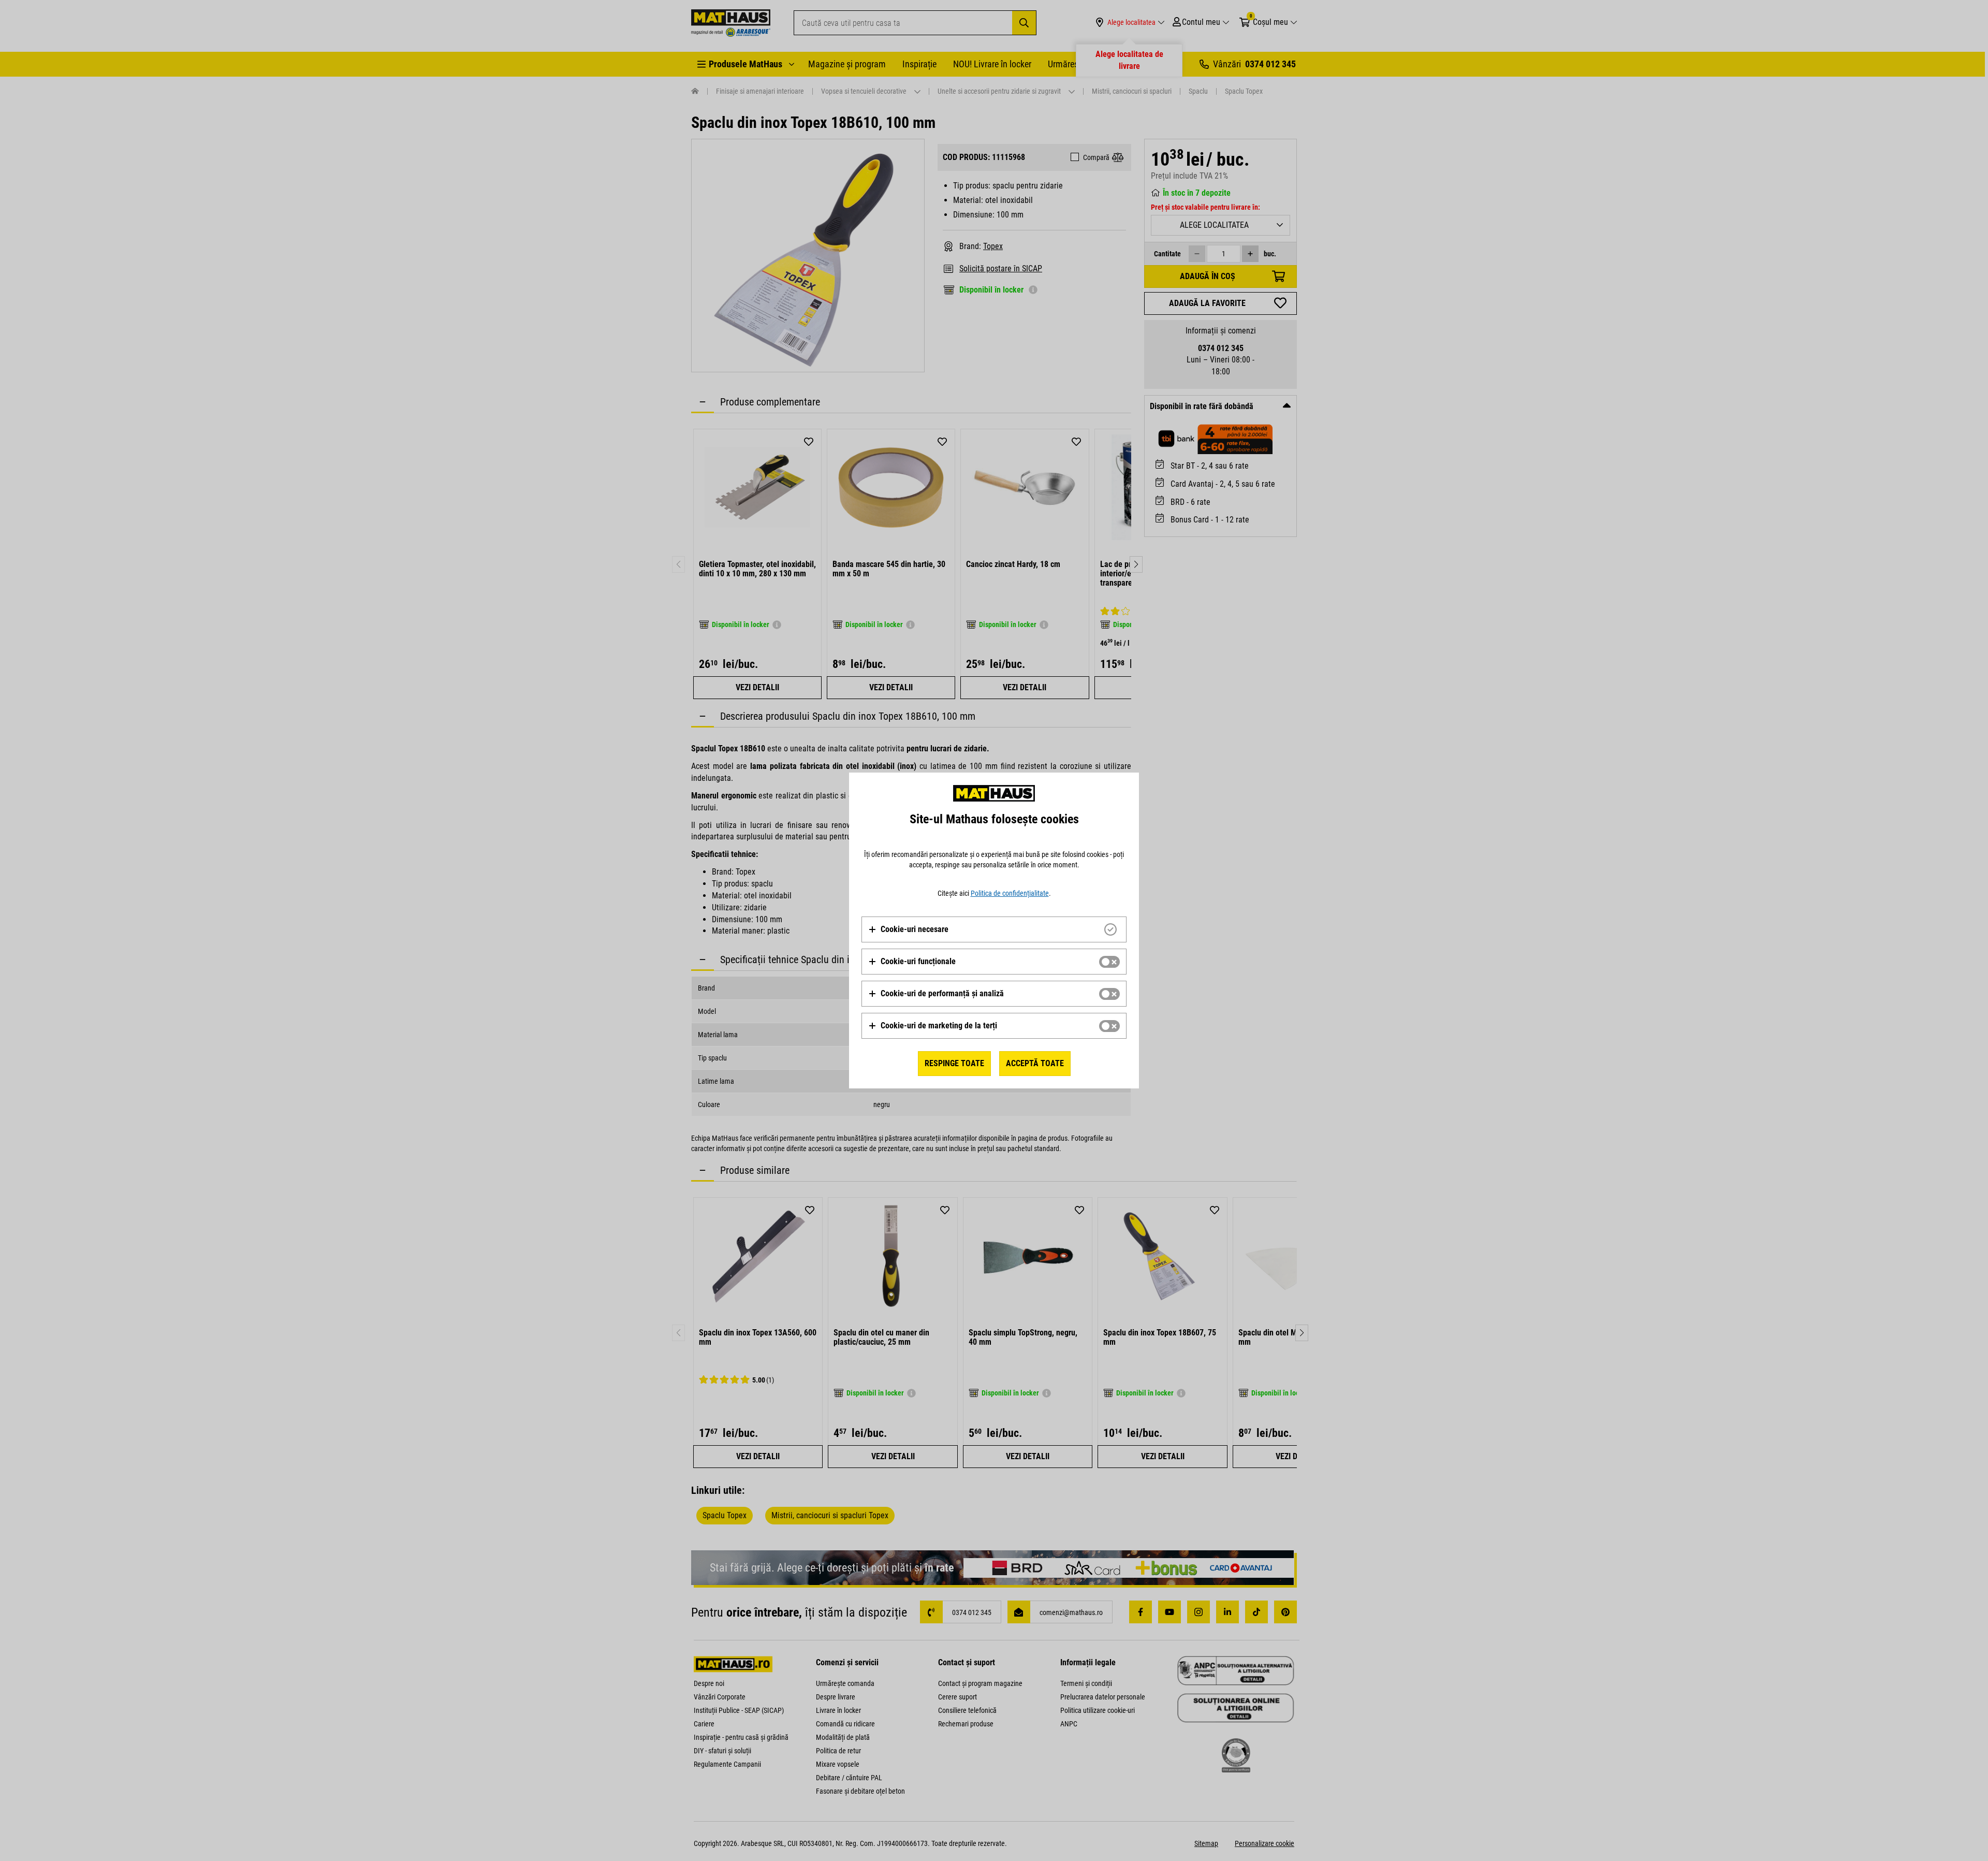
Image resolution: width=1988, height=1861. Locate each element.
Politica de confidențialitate (1010, 893)
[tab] (994, 929)
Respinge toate (954, 1063)
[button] (908, 929)
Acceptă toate (1035, 1063)
